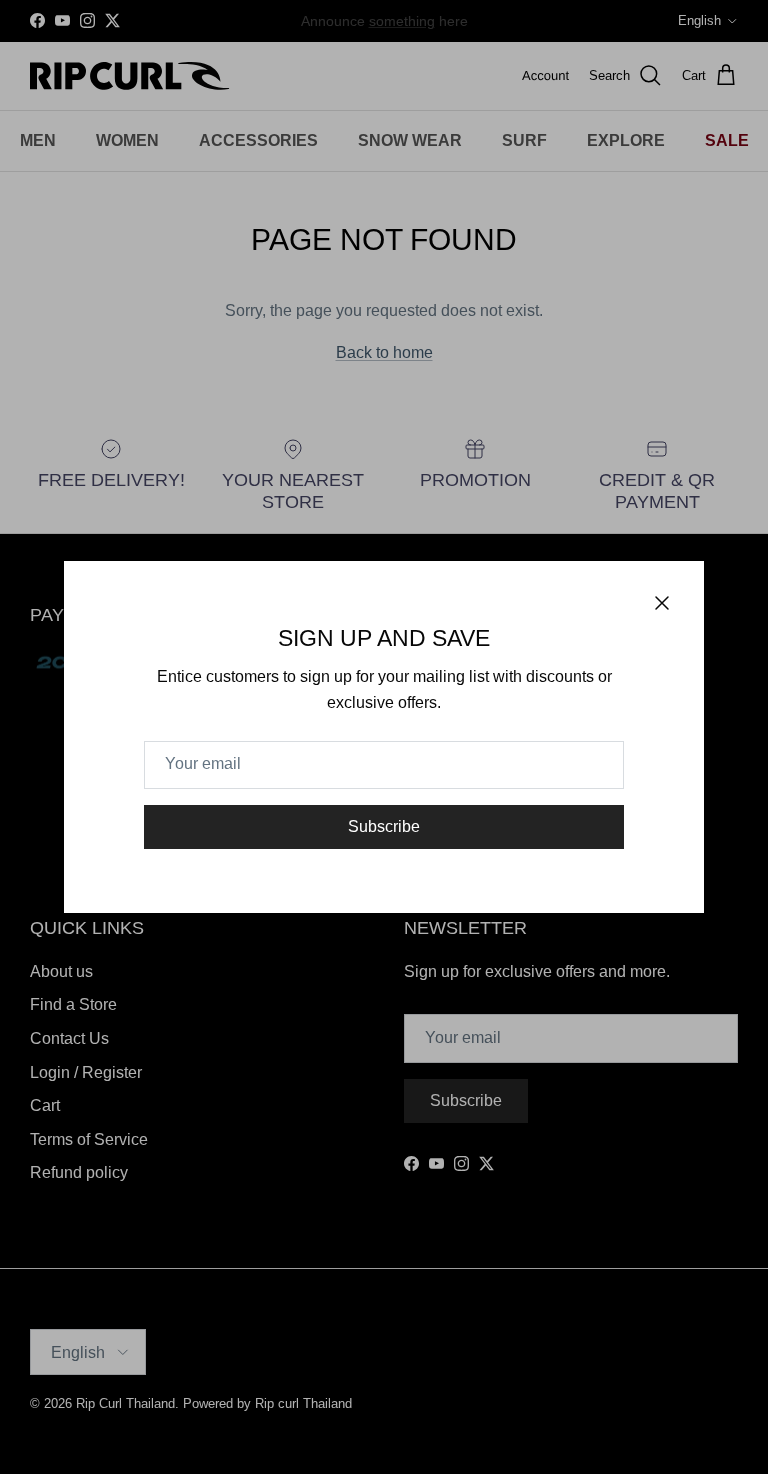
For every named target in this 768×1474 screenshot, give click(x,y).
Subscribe (384, 826)
